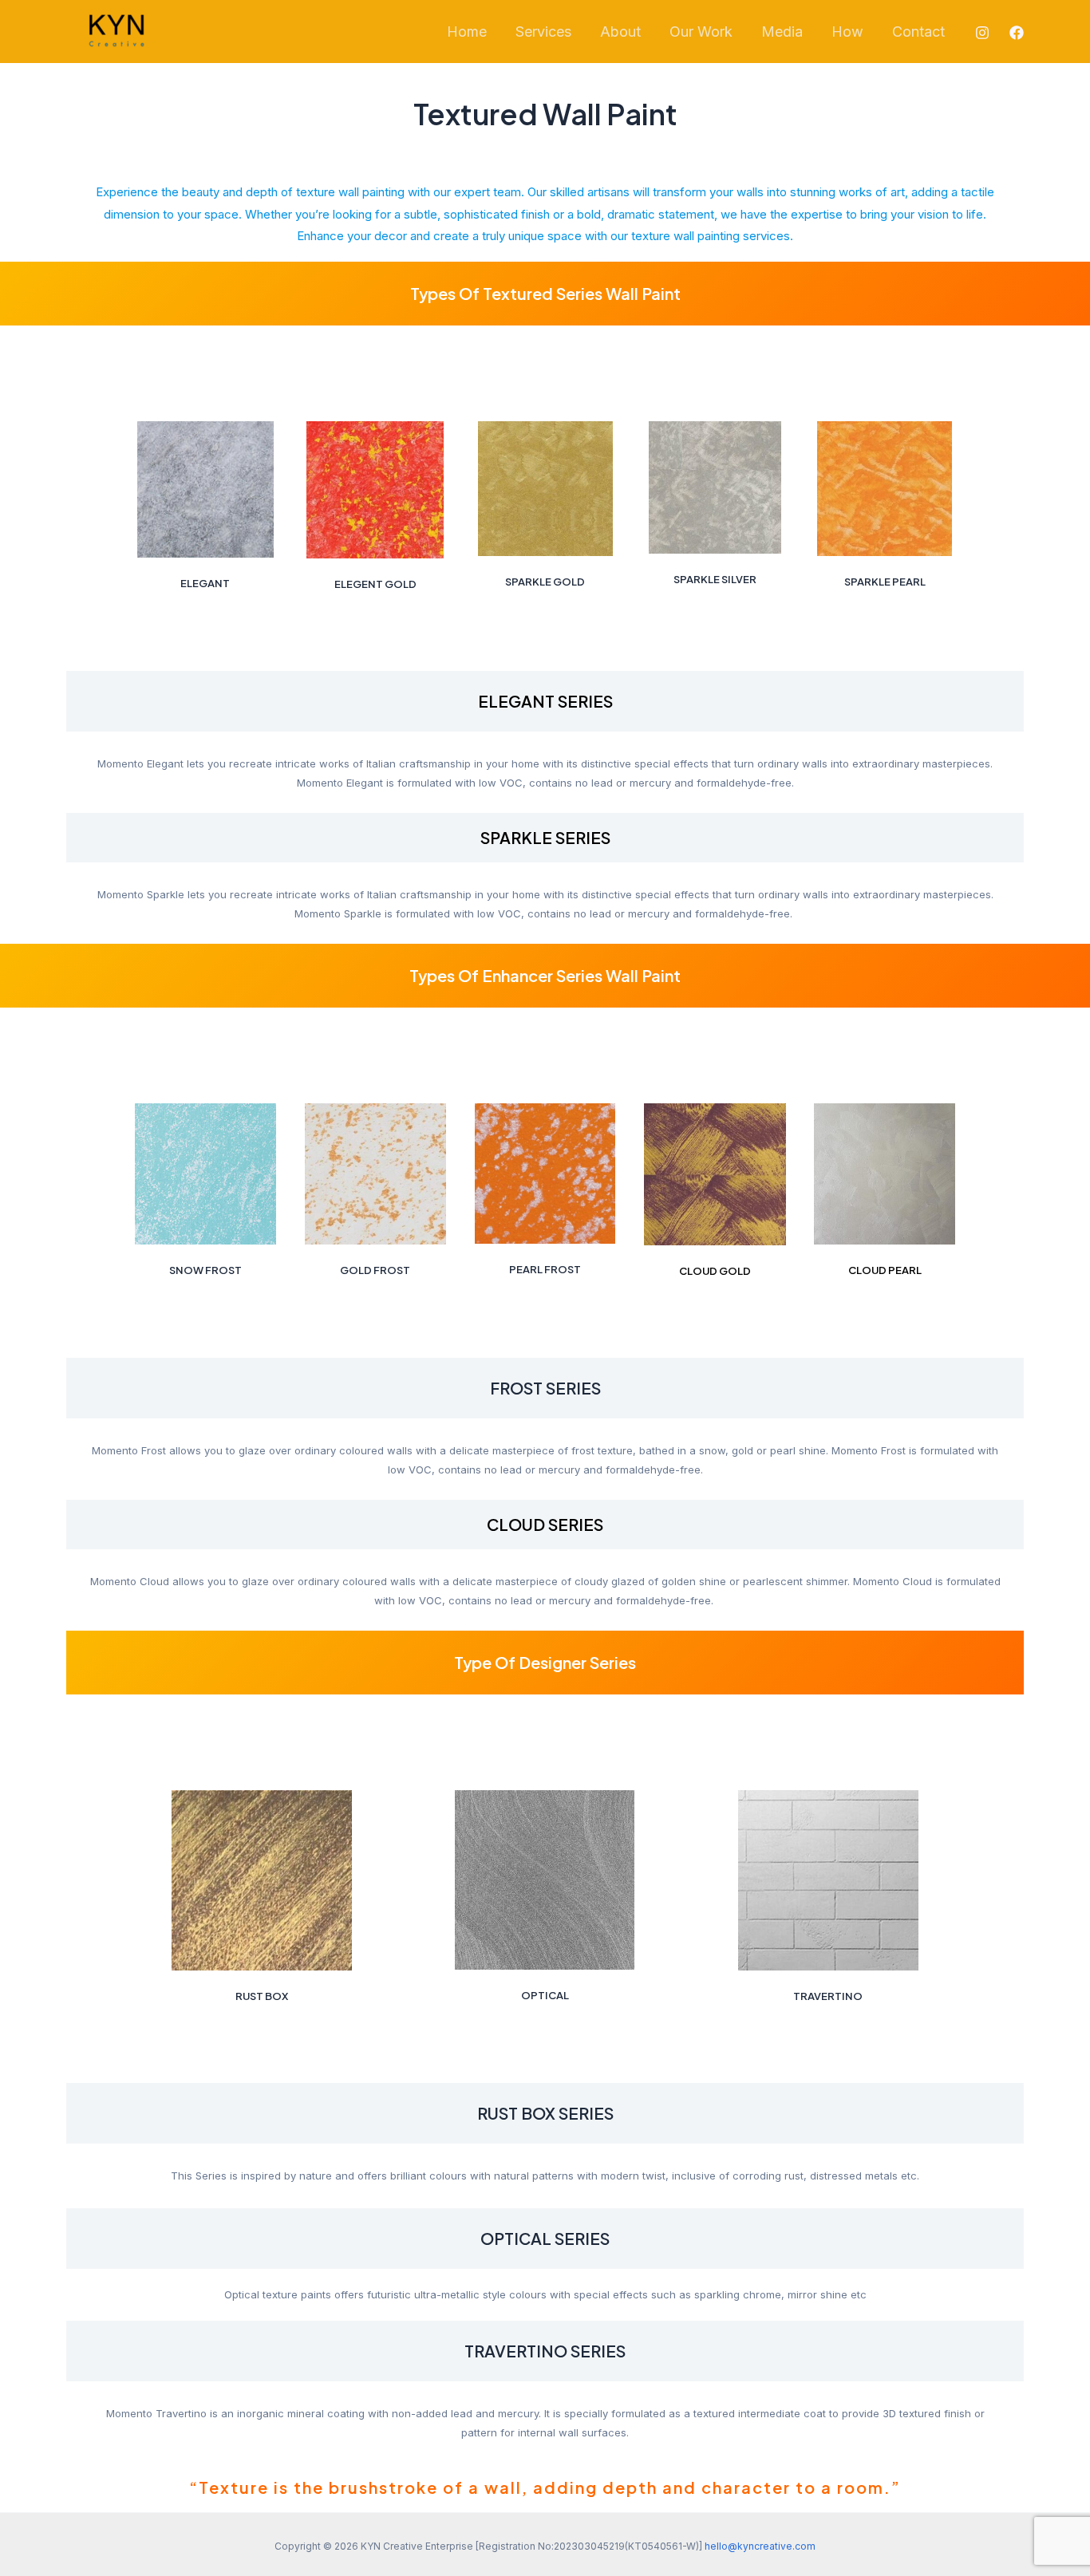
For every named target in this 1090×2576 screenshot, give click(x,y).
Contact (918, 32)
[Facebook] (1017, 33)
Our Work (701, 32)
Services (543, 32)
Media (782, 32)
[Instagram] (982, 33)
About (620, 32)
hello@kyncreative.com (760, 2546)
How (847, 32)
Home (467, 32)
